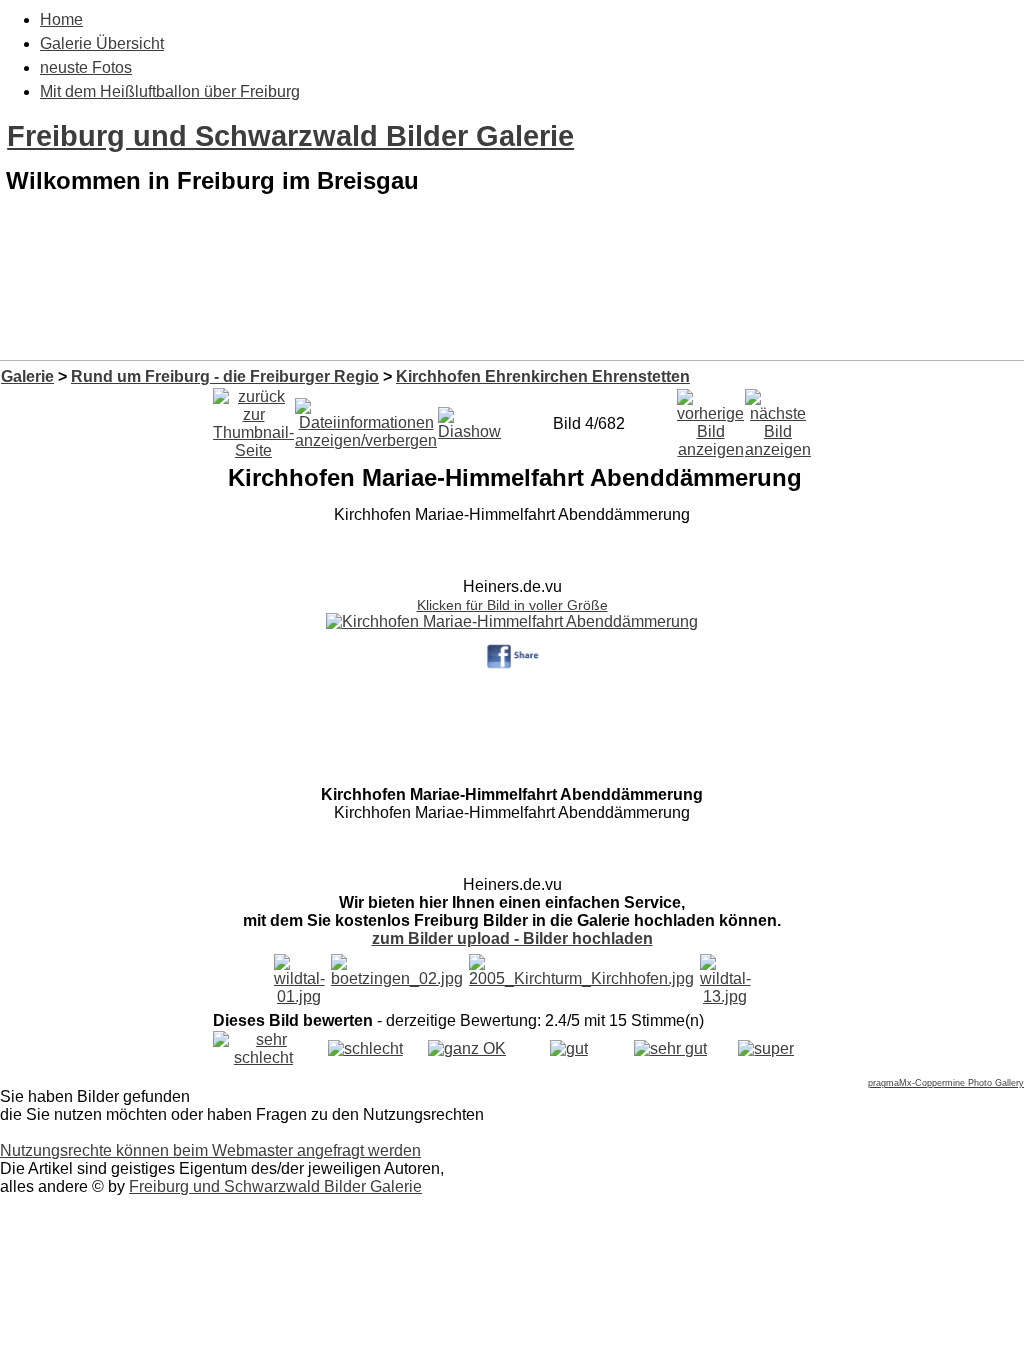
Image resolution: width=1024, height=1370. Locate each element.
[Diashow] (469, 418)
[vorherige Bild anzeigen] (710, 418)
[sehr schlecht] (263, 1057)
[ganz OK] (467, 1048)
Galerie (27, 376)
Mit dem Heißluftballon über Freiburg (170, 91)
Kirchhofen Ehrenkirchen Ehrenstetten (543, 376)
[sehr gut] (670, 1048)
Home (61, 19)
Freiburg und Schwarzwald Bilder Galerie (290, 136)
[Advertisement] (512, 308)
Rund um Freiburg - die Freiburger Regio (225, 376)
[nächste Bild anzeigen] (778, 418)
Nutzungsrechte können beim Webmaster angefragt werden (210, 1150)
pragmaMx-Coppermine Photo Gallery (946, 1083)
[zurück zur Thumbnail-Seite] (253, 418)
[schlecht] (365, 1048)
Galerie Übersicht (102, 43)
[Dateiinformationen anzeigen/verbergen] (366, 418)
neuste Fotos (86, 67)
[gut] (569, 1048)
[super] (766, 1048)
